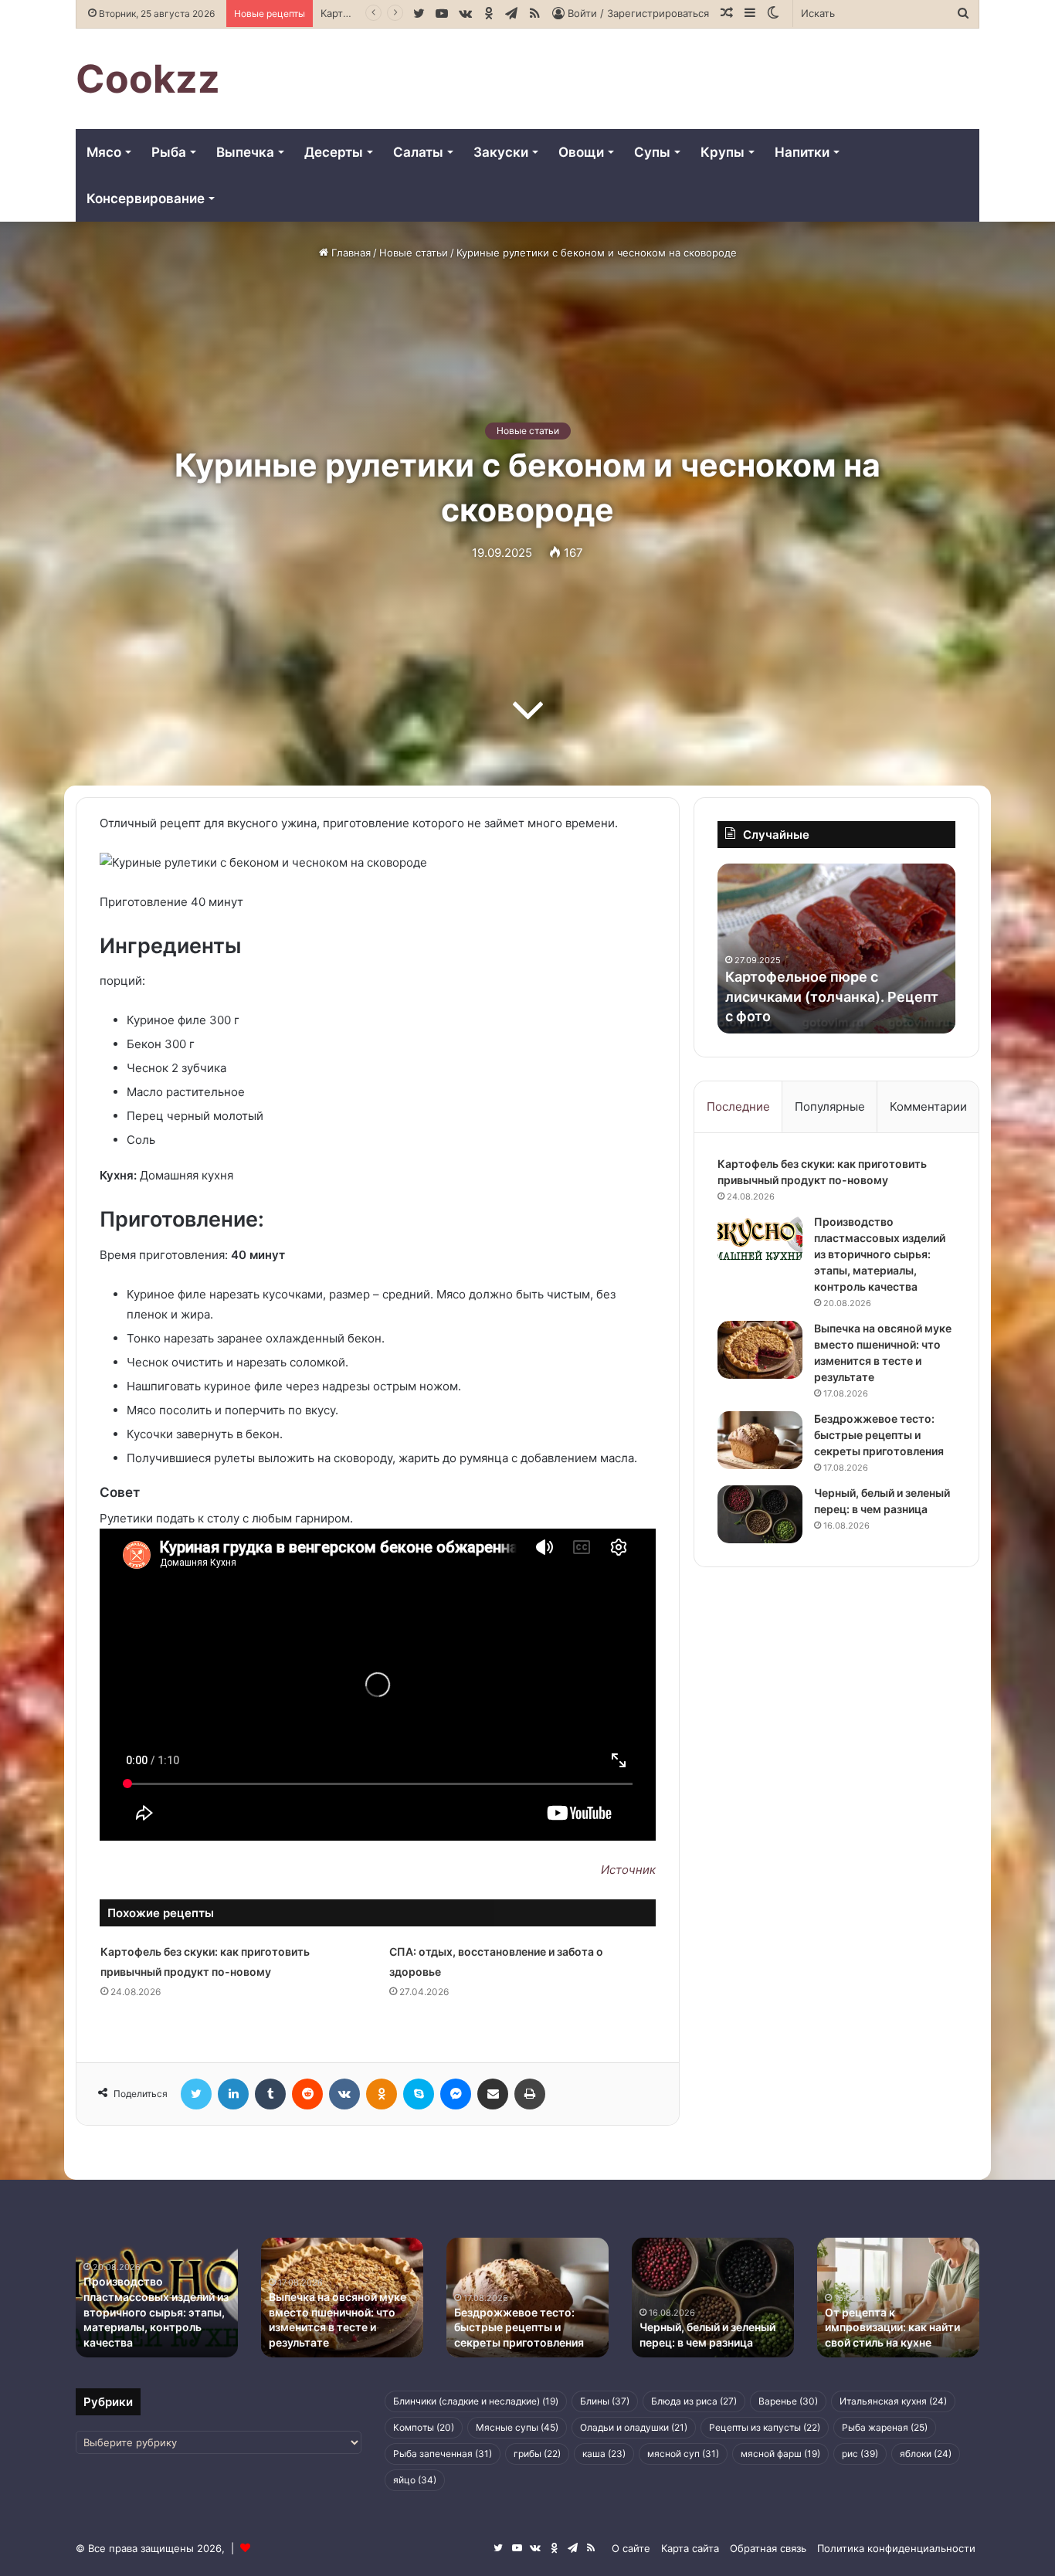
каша (604, 2454)
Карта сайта (690, 2548)
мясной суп (683, 2454)
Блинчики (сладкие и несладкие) (476, 2401)
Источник (628, 1870)
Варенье (788, 2401)
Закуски (501, 152)
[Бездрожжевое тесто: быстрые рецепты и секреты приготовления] (760, 1440)
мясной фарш (780, 2454)
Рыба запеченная (443, 2454)
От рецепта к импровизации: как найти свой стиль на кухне (892, 2327)
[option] (836, 949)
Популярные (830, 1106)
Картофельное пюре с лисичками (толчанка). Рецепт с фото (832, 996)
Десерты (334, 152)
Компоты (424, 2427)
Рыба (169, 152)
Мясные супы (517, 2427)
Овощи (581, 152)
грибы (537, 2454)
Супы (652, 152)
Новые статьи (414, 253)
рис (860, 2454)
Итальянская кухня (893, 2401)
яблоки (926, 2454)
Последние (738, 1106)
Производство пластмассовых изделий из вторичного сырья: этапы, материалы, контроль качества (880, 1254)
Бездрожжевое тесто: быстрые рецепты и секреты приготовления (879, 1435)
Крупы (723, 152)
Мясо (104, 152)
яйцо (415, 2480)
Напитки (802, 152)
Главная (349, 253)
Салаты (418, 152)
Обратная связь (768, 2548)
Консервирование (146, 199)
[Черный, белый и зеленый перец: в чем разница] (760, 1514)
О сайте (631, 2548)
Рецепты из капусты (765, 2427)
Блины (605, 2401)
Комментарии (928, 1106)
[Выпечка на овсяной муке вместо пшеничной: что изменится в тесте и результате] (760, 1350)
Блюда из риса (694, 2401)
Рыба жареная (885, 2427)
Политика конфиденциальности (896, 2548)
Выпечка (245, 152)
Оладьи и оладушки (634, 2427)
